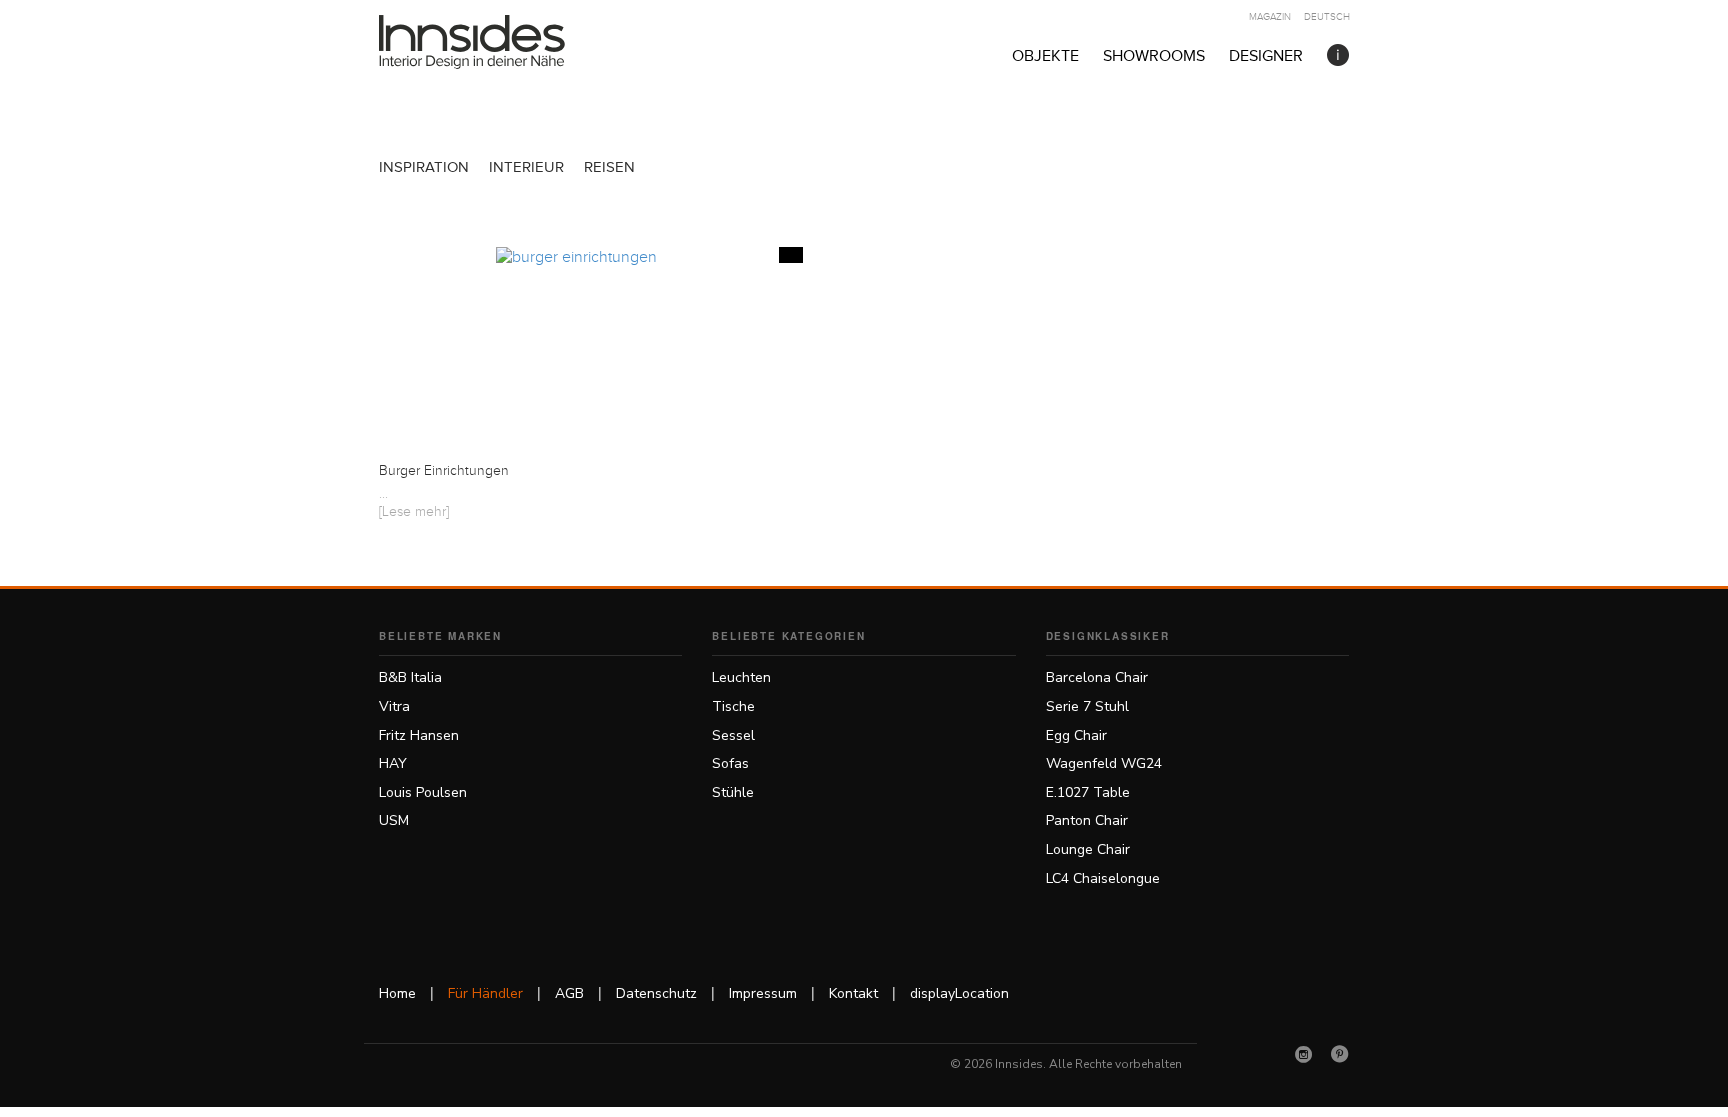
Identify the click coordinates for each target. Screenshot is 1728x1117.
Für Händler (485, 993)
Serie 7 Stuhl (1087, 706)
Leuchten (741, 677)
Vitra (394, 706)
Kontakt (853, 993)
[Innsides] (504, 42)
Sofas (730, 763)
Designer (1266, 56)
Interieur (526, 167)
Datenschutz (656, 993)
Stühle (733, 792)
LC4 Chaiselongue (1103, 878)
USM (394, 820)
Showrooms (1154, 56)
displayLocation (959, 993)
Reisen (609, 167)
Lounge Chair (1088, 849)
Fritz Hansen (419, 735)
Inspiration (424, 167)
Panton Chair (1087, 820)
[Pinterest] (1340, 1054)
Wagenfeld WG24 (1104, 763)
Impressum (763, 993)
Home (397, 993)
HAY (393, 763)
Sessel (733, 735)
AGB (569, 993)
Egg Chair (1076, 735)
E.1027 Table (1088, 792)
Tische (733, 706)
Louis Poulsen (423, 792)
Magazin (1270, 17)
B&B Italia (410, 677)
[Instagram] (1304, 1054)
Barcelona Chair (1097, 677)
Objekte (1045, 56)
